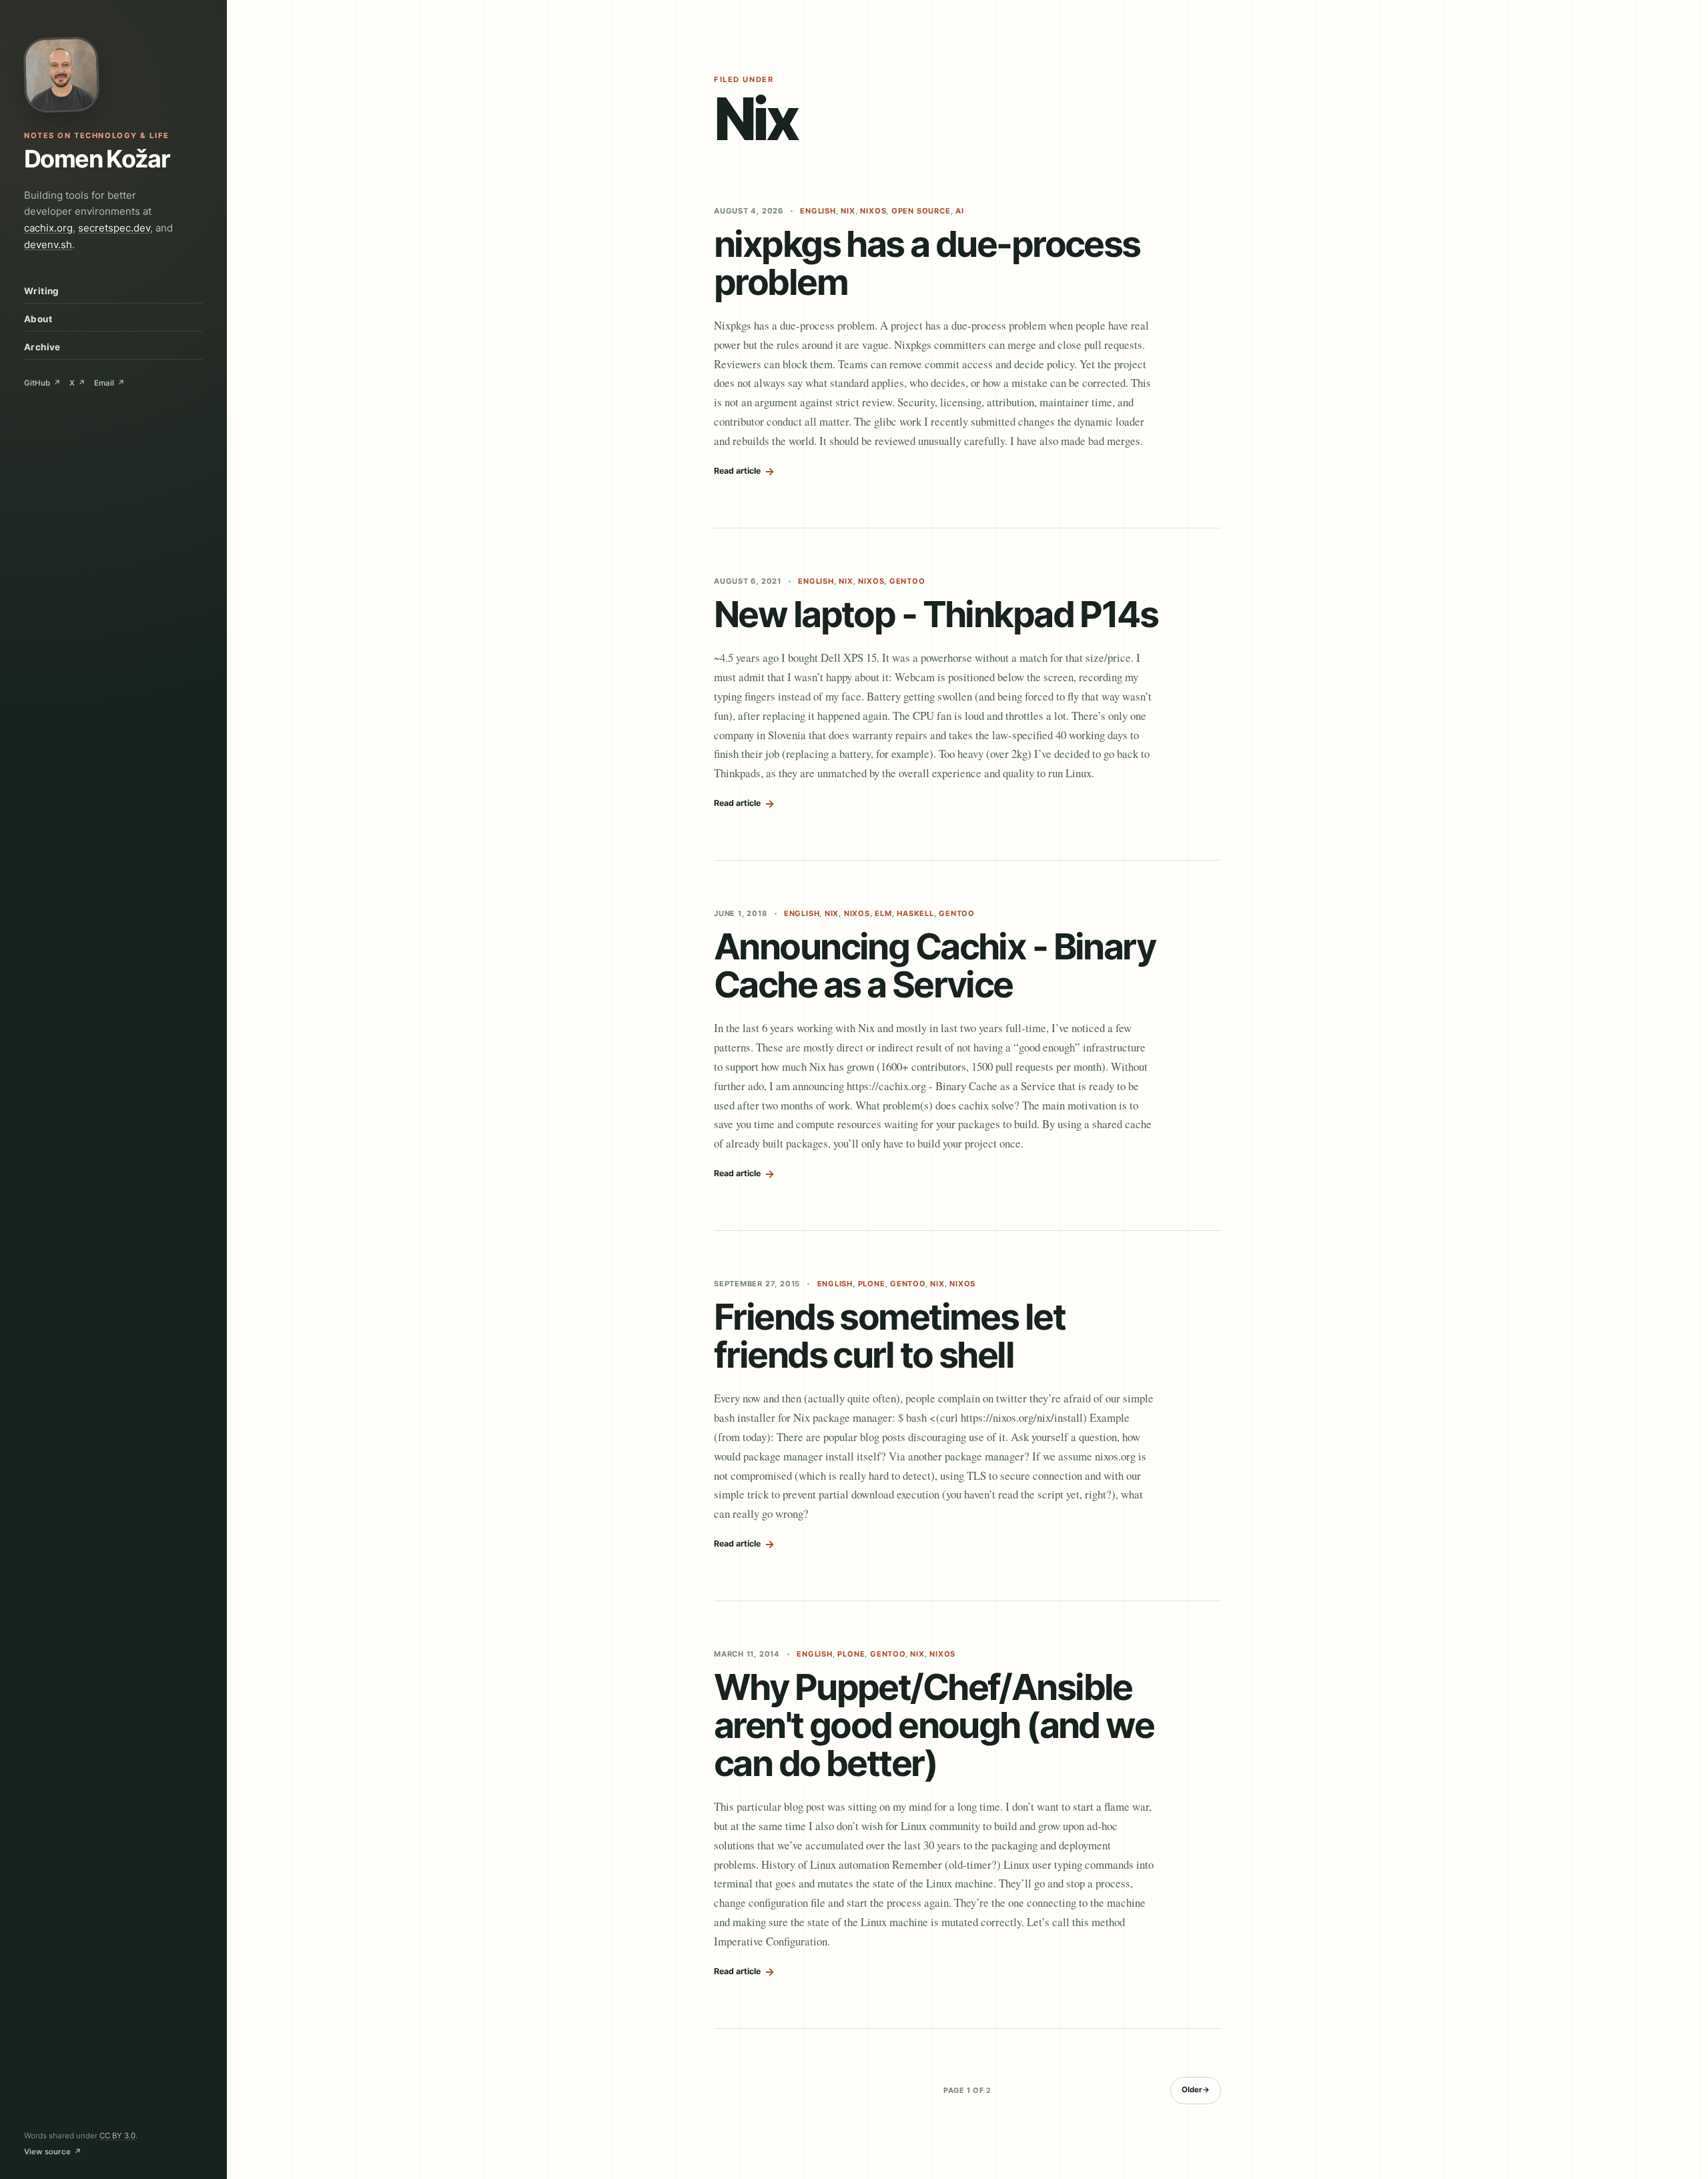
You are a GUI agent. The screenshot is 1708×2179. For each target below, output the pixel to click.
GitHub (42, 383)
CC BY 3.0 (117, 2136)
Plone (872, 1284)
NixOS (873, 211)
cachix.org (48, 228)
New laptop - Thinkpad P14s (936, 614)
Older (1196, 2090)
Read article (744, 471)
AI (960, 211)
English (818, 211)
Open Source (921, 211)
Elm (883, 913)
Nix (848, 211)
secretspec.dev (114, 228)
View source (53, 2152)
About (38, 319)
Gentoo (907, 581)
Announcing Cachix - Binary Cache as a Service (934, 965)
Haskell (915, 913)
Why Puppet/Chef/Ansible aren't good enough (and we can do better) (934, 1725)
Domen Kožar (97, 159)
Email (109, 383)
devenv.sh (48, 245)
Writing (42, 291)
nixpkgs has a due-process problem (927, 263)
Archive (42, 347)
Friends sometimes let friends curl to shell (889, 1336)
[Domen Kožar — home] (61, 75)
